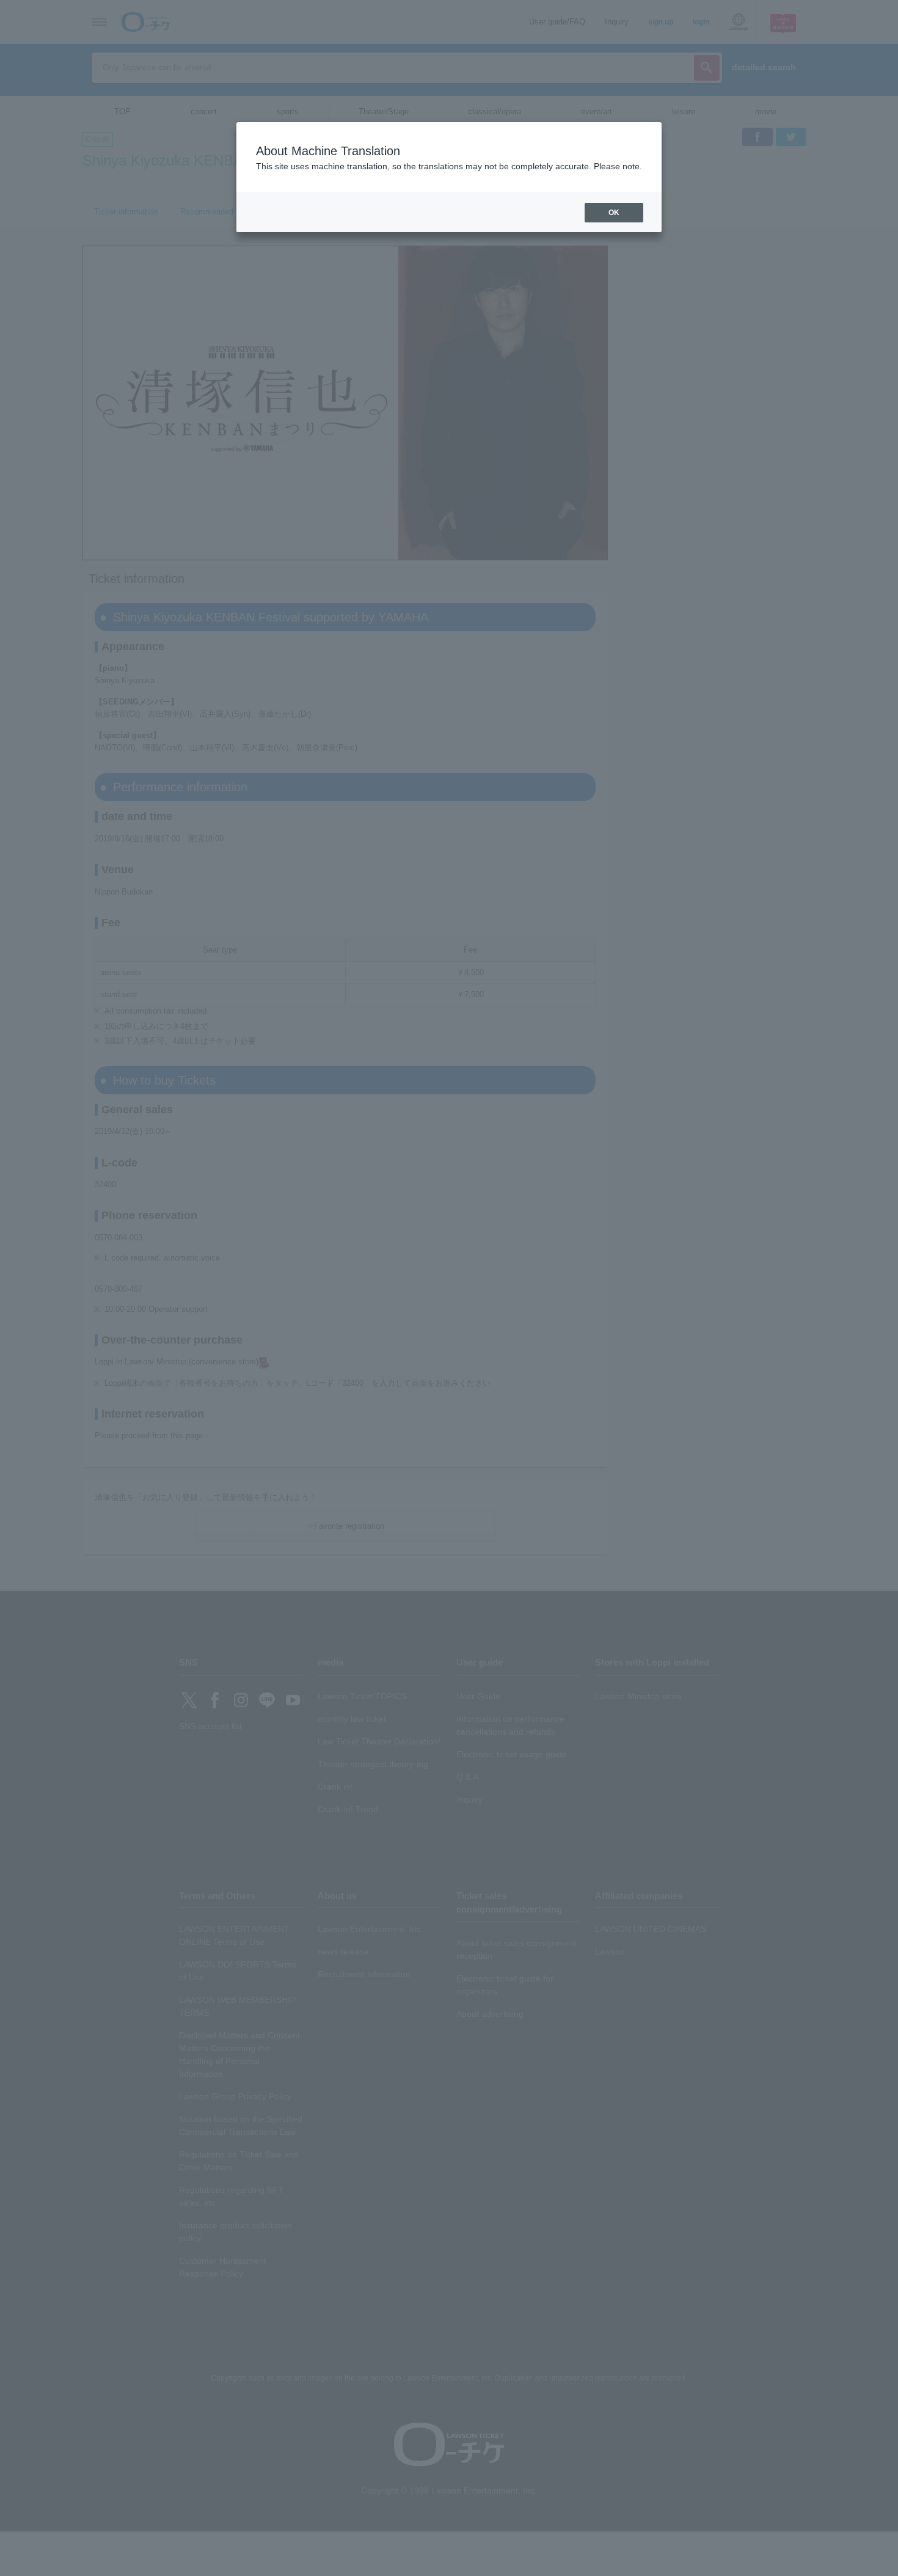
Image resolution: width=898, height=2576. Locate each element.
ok (614, 213)
